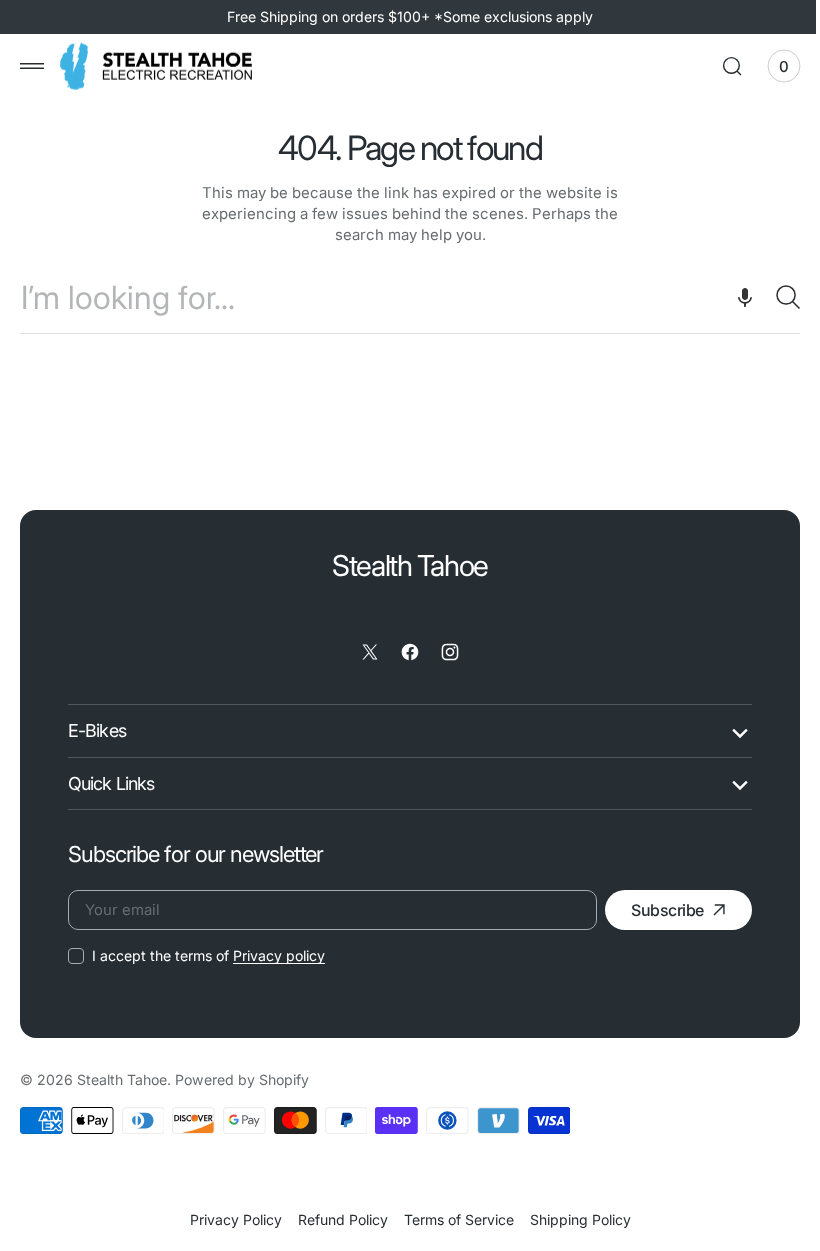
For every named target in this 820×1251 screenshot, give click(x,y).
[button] (32, 66)
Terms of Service (451, 1219)
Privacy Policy (228, 1219)
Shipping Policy (572, 1219)
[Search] (765, 297)
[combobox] (402, 297)
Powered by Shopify (242, 1079)
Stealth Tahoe (122, 1079)
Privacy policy (279, 955)
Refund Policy (335, 1219)
